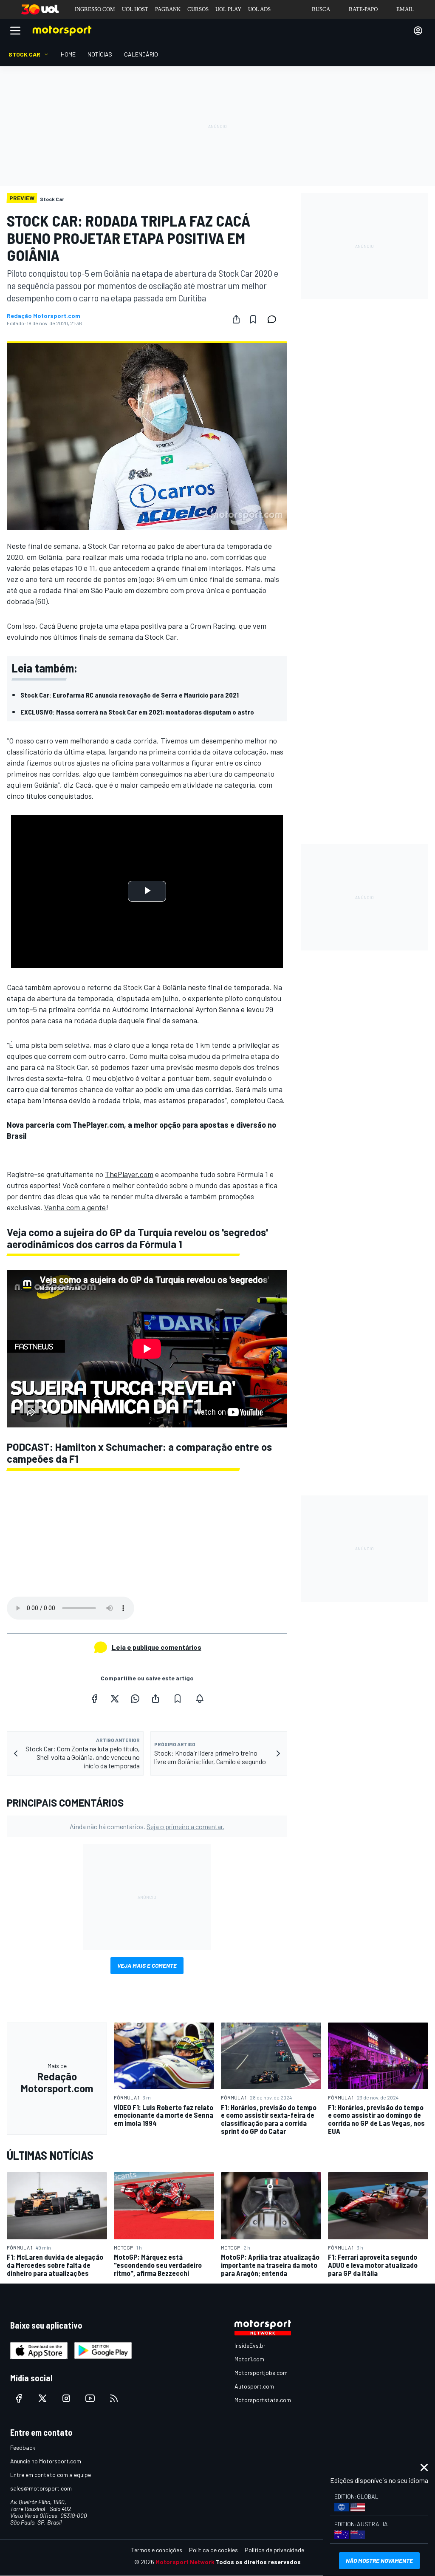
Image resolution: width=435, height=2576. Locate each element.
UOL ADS (259, 9)
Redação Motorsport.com (44, 316)
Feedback (23, 2447)
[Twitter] (115, 1699)
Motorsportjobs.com (261, 2373)
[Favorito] (253, 319)
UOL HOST (135, 9)
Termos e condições (157, 2550)
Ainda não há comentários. (147, 1826)
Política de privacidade (274, 2550)
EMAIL (405, 9)
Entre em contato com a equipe (51, 2475)
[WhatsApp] (135, 1699)
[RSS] (114, 2398)
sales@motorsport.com (41, 2488)
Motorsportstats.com (263, 2400)
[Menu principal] (15, 31)
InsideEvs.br (250, 2345)
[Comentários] (274, 319)
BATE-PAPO (363, 9)
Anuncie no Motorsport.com (46, 2461)
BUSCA (321, 9)
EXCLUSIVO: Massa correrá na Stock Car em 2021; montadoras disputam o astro (137, 712)
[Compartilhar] (236, 319)
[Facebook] (94, 1699)
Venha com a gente (75, 1207)
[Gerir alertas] (200, 1699)
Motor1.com (249, 2359)
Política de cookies (213, 2550)
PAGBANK (168, 9)
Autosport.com (254, 2386)
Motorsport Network (185, 2562)
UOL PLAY (228, 9)
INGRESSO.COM (95, 9)
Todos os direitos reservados (258, 2562)
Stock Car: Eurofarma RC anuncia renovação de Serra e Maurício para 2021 (130, 695)
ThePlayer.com (129, 1174)
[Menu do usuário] (418, 31)
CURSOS (198, 9)
